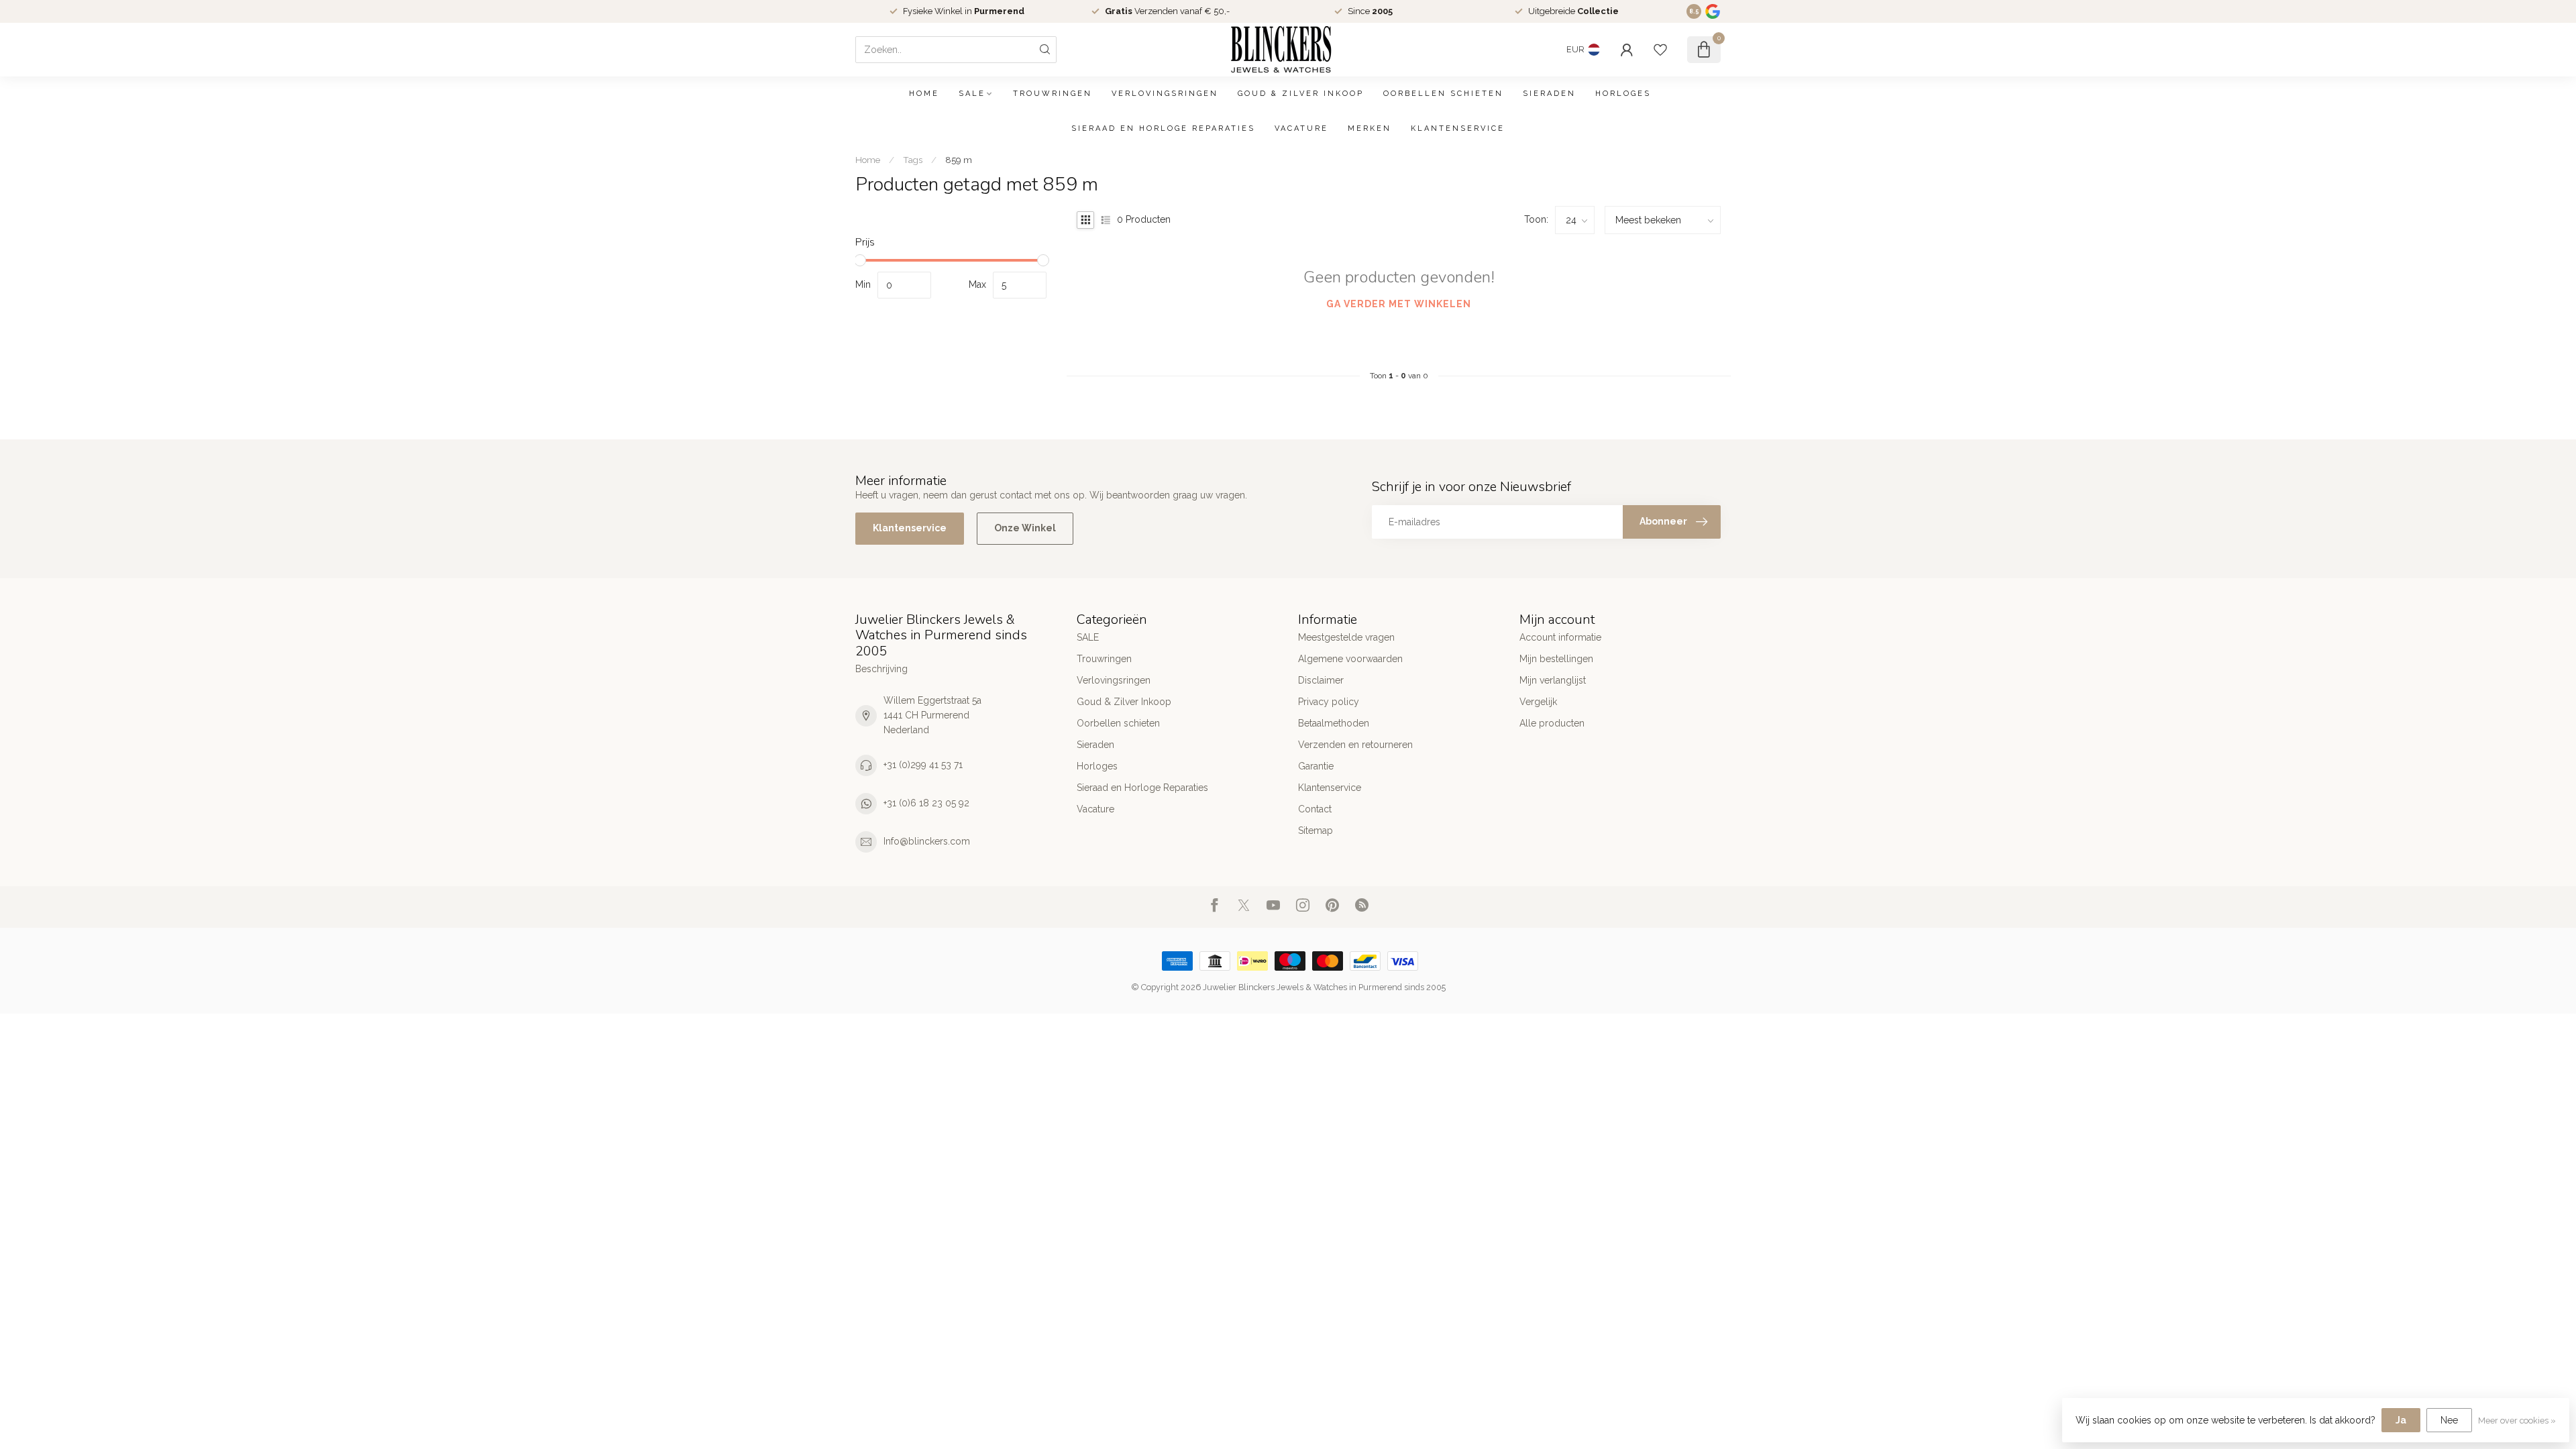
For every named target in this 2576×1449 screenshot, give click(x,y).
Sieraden (1549, 94)
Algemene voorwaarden (1350, 659)
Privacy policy (1329, 702)
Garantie (1316, 766)
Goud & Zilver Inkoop (1301, 94)
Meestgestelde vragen (1346, 637)
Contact (1315, 809)
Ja (2401, 1420)
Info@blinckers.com (927, 841)
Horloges (1623, 94)
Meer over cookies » (2517, 1420)
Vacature (1301, 128)
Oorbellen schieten (1443, 94)
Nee (2449, 1420)
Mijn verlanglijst (1553, 680)
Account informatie (1560, 637)
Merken (1370, 128)
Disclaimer (1321, 680)
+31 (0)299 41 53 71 (923, 765)
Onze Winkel (1025, 528)
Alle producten (1552, 723)
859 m (959, 160)
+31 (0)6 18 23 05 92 (926, 803)
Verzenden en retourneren (1355, 745)
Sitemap (1316, 830)
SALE (972, 94)
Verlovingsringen (1165, 94)
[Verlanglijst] (1660, 50)
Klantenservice (1458, 128)
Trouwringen (1053, 94)
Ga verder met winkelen (1399, 304)
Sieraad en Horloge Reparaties (1163, 128)
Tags (913, 160)
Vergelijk (1538, 702)
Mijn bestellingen (1556, 659)
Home (924, 94)
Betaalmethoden (1334, 723)
